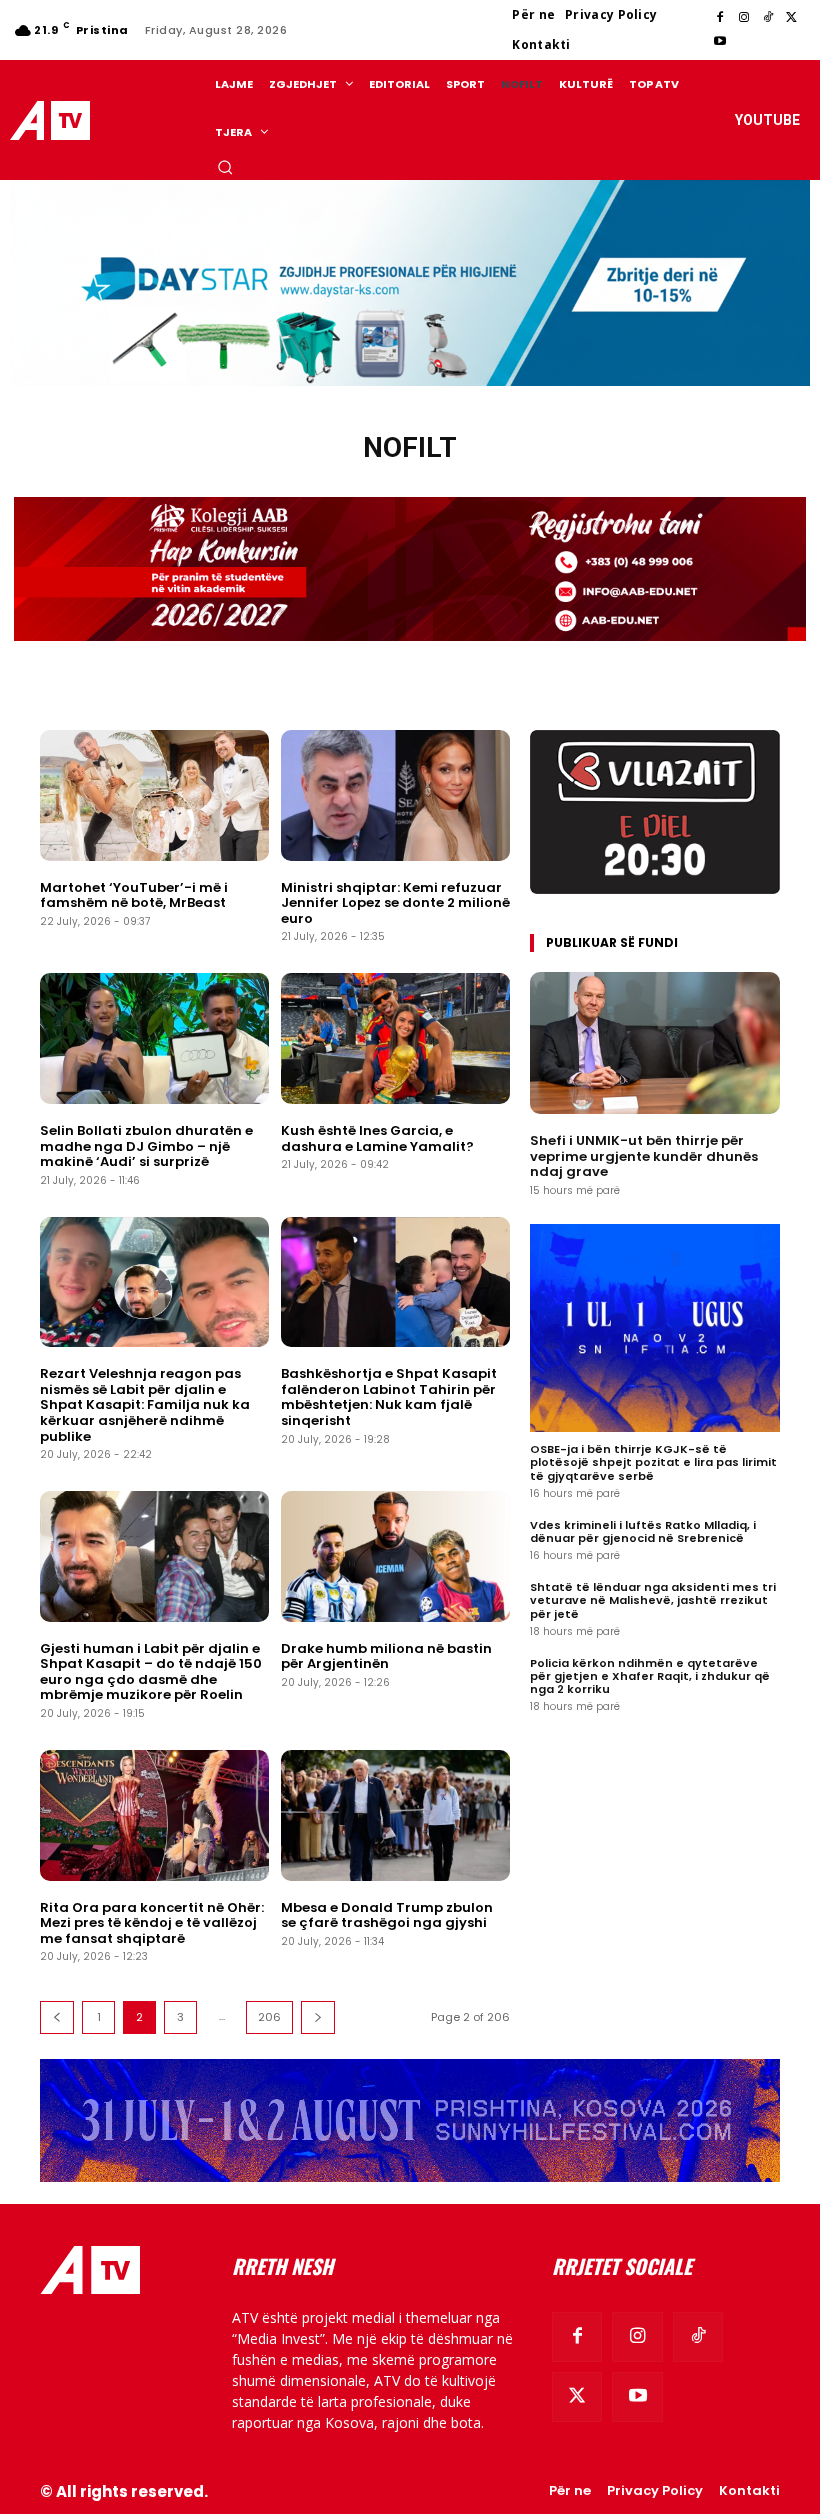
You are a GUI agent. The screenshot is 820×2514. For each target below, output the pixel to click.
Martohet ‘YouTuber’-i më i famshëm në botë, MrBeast (134, 895)
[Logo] (53, 120)
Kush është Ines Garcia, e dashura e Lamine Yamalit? (377, 1138)
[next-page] (318, 2017)
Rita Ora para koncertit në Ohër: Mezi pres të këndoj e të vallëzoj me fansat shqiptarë (152, 1923)
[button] (225, 167)
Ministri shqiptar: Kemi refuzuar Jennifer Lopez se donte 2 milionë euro (395, 903)
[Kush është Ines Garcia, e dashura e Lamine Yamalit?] (395, 1038)
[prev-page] (57, 2017)
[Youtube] (720, 42)
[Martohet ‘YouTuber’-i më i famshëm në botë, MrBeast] (154, 795)
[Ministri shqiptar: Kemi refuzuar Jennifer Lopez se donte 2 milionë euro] (395, 795)
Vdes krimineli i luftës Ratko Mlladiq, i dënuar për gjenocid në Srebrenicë (643, 1531)
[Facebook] (720, 18)
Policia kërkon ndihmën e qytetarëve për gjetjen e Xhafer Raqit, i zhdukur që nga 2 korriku (650, 1676)
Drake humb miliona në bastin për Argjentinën (386, 1656)
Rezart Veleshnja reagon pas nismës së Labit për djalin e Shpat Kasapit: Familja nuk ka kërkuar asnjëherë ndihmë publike (145, 1404)
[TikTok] (768, 18)
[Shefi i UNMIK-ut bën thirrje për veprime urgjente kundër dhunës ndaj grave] (655, 1043)
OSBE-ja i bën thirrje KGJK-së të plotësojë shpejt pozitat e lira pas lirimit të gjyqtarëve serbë (653, 1462)
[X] (792, 18)
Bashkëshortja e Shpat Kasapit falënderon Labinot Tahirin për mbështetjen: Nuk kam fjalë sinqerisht (389, 1397)
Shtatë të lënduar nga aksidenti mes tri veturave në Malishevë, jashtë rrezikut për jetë (653, 1600)
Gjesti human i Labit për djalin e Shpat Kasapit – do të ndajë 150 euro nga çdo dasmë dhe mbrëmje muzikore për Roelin (151, 1672)
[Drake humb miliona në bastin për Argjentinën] (395, 1556)
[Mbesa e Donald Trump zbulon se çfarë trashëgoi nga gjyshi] (395, 1815)
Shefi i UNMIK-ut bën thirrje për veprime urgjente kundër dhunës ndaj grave (644, 1156)
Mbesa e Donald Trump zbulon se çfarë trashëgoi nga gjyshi (387, 1915)
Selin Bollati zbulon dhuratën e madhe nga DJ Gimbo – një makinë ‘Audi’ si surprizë (146, 1146)
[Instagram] (744, 18)
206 (269, 2017)
